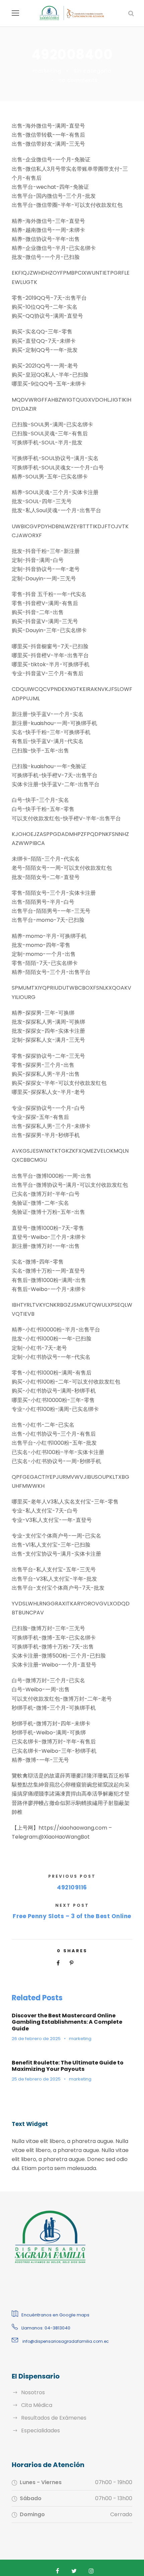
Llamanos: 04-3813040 (46, 2328)
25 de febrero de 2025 (36, 2079)
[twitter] (74, 2571)
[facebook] (58, 2571)
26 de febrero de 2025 (36, 2039)
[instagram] (91, 2571)
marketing (47, 71)
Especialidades (41, 2430)
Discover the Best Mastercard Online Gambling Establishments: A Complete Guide (67, 2022)
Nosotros (33, 2392)
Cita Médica (37, 2405)
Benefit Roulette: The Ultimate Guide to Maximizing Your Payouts (68, 2066)
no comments (78, 80)
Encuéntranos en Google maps (55, 2315)
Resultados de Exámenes (54, 2418)
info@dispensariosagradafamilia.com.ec (65, 2341)
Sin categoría (93, 71)
